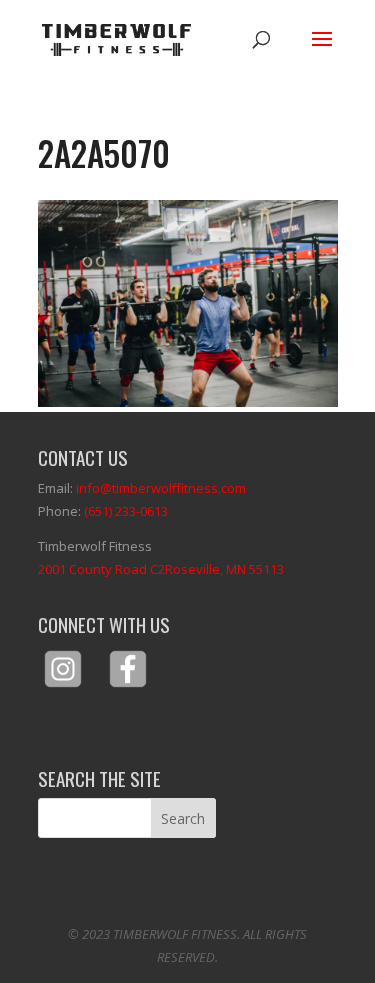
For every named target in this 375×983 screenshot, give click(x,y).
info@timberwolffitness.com (161, 488)
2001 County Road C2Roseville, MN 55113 (161, 569)
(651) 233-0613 (126, 511)
